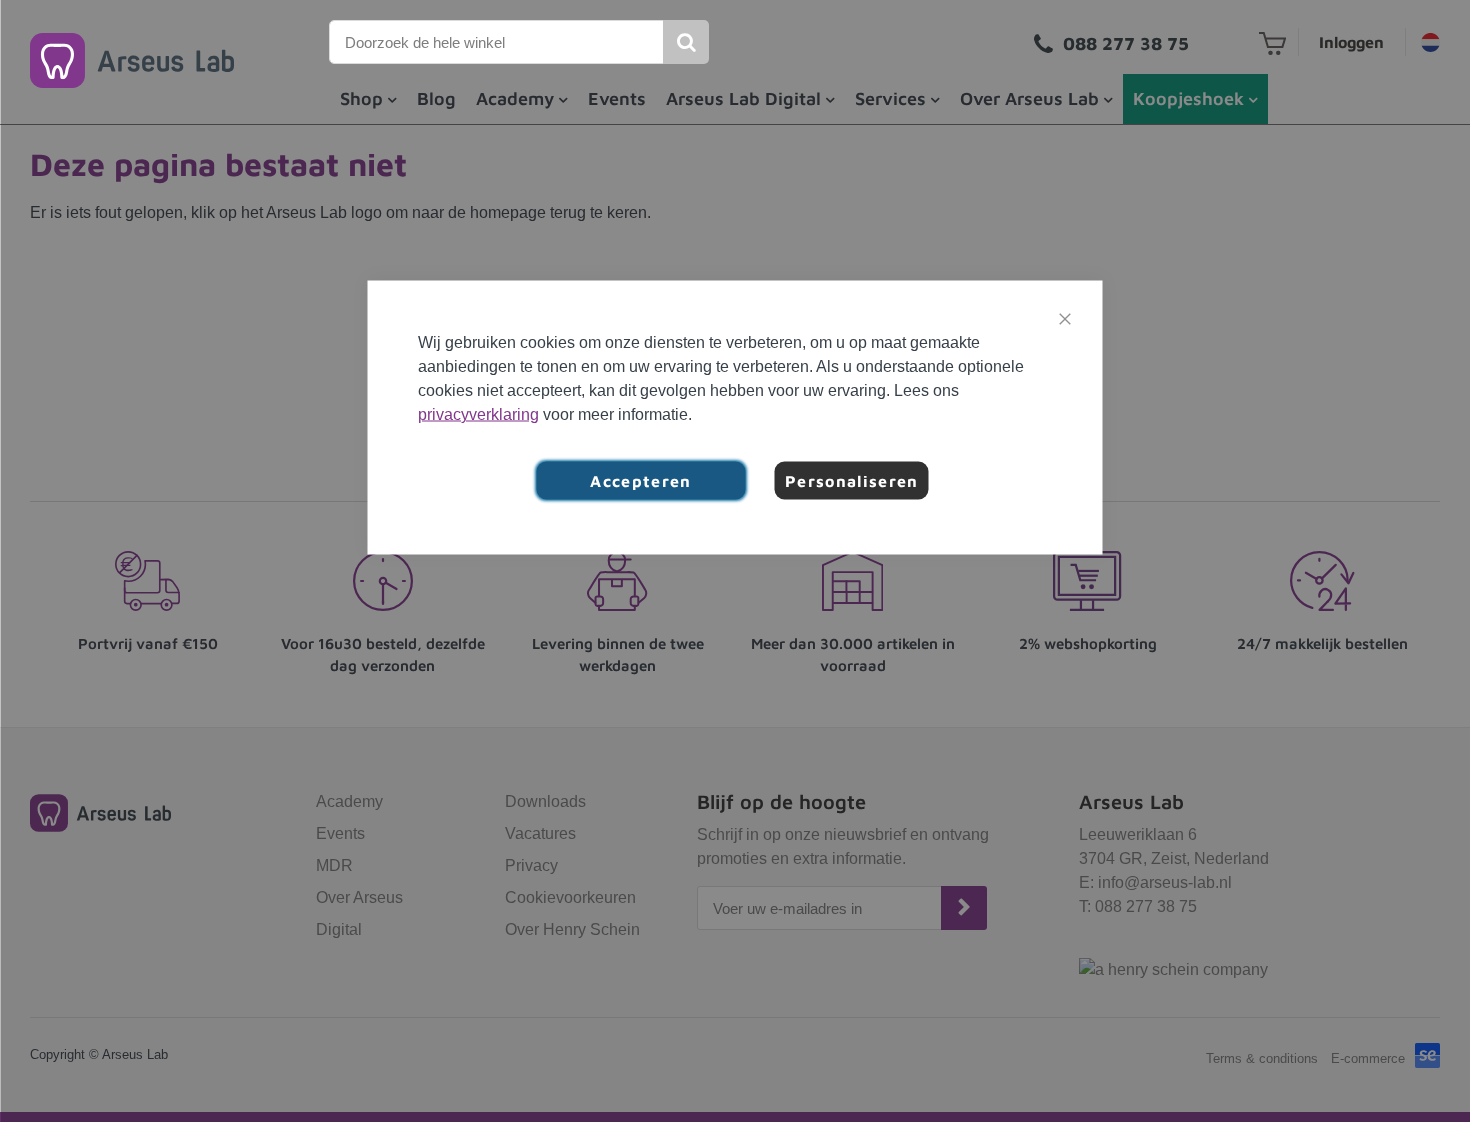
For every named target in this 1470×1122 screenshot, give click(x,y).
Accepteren (641, 481)
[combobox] (497, 42)
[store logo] (132, 60)
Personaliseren (852, 481)
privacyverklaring (478, 414)
